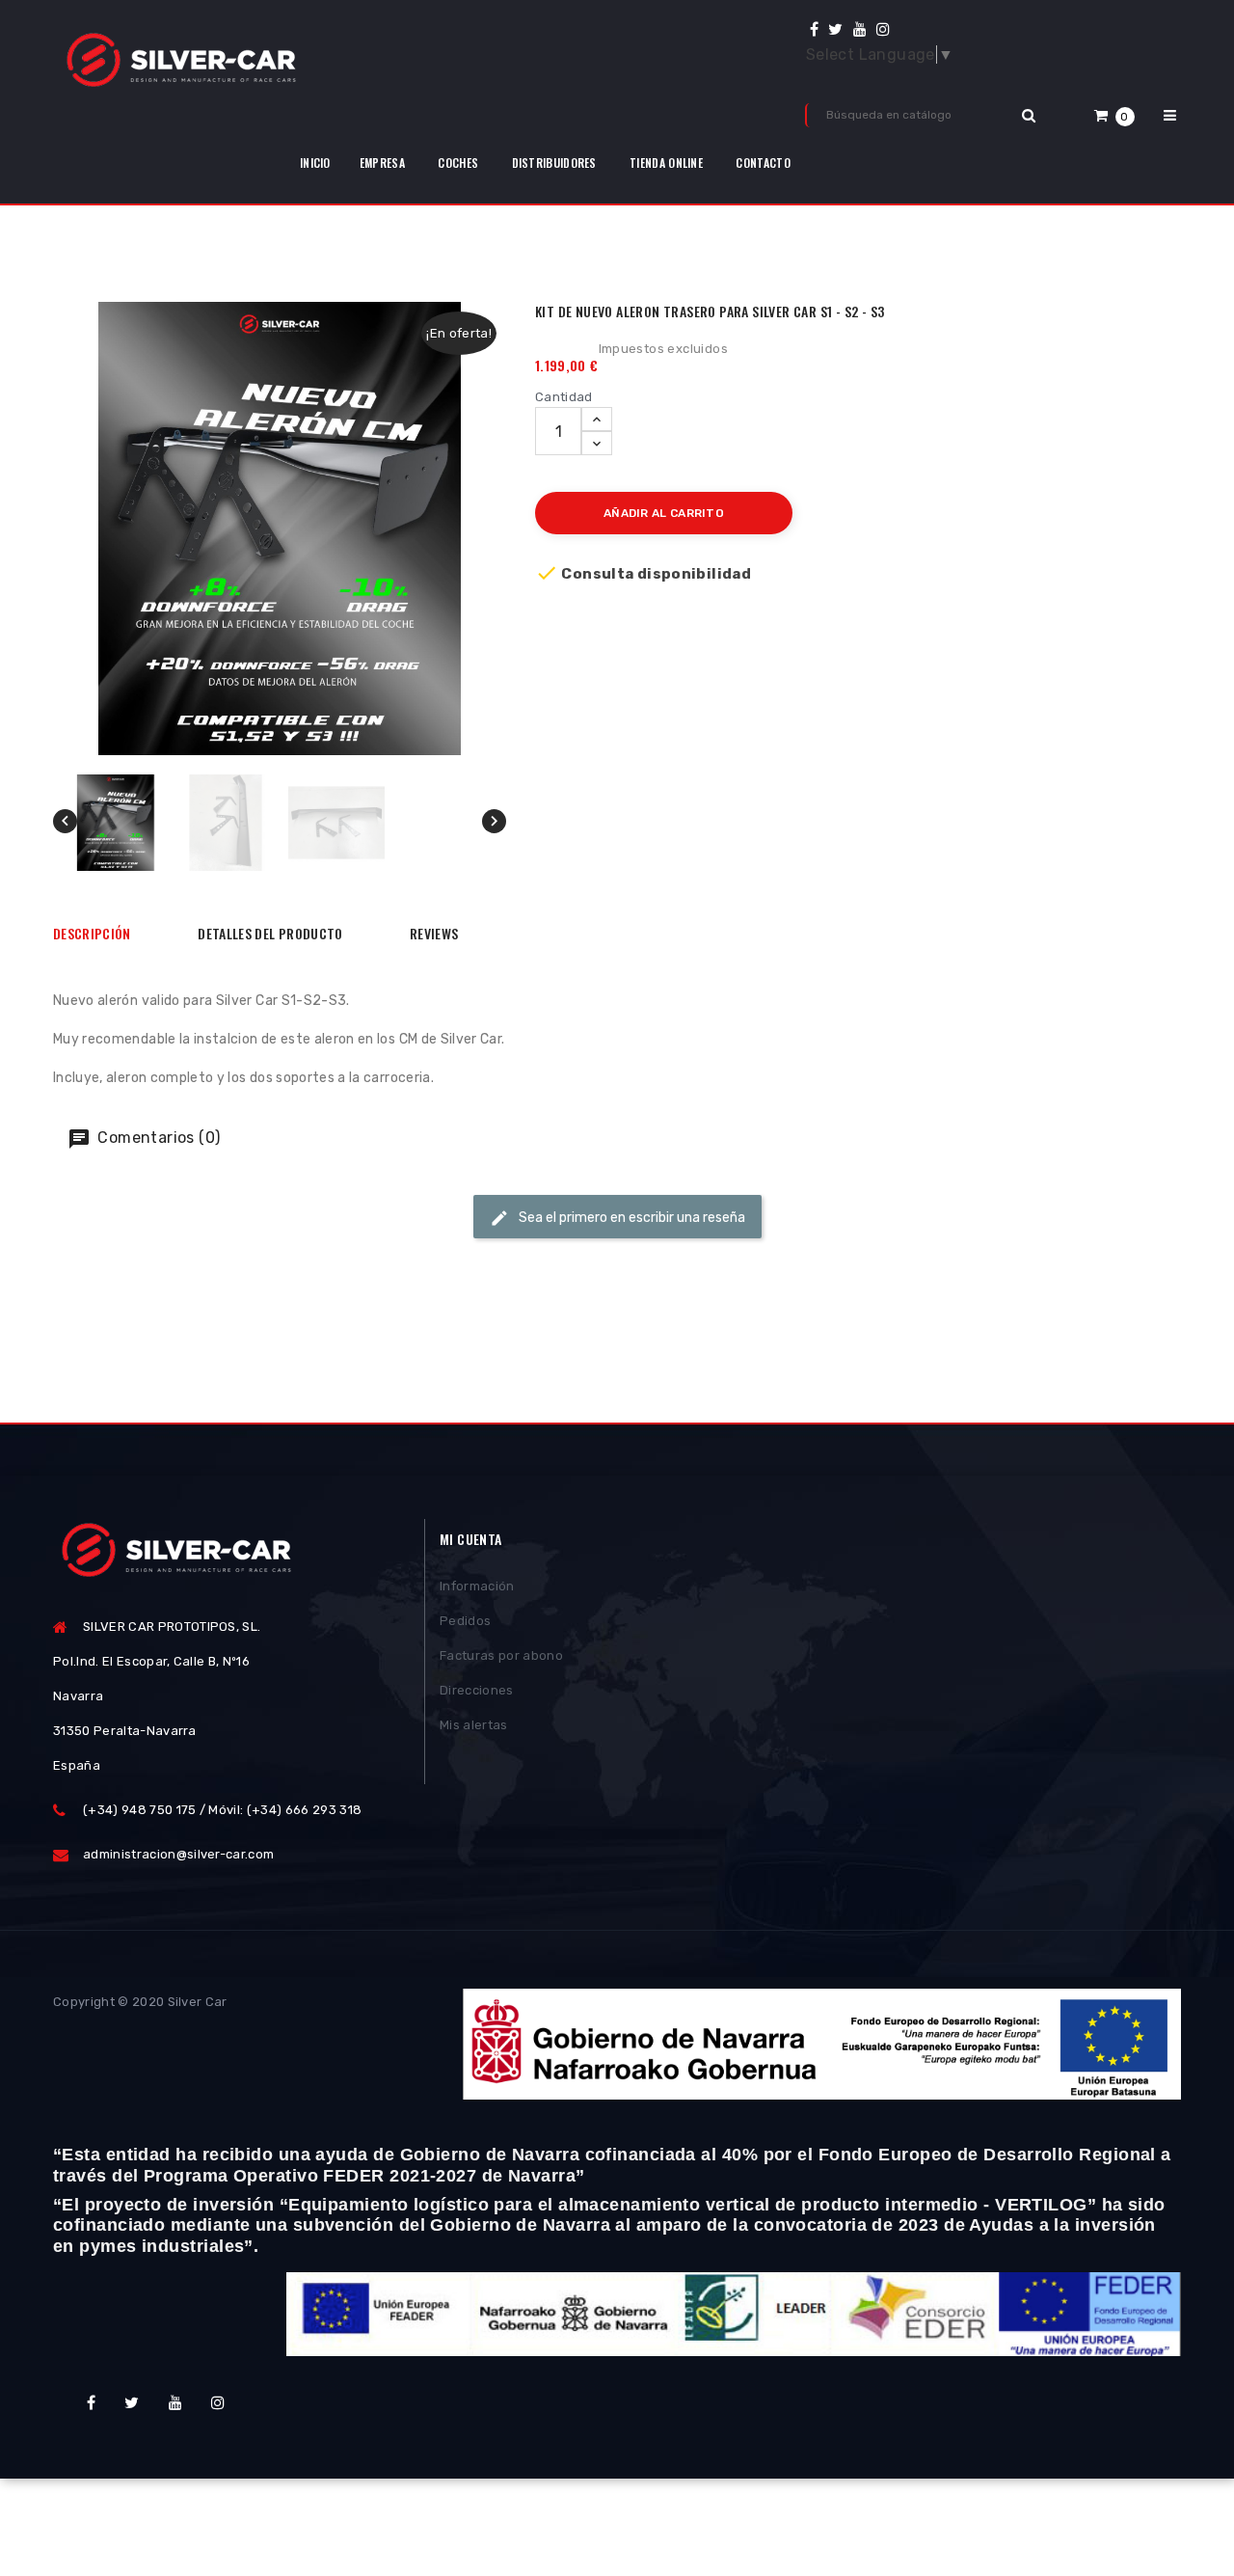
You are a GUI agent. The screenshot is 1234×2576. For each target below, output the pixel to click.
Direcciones (477, 1690)
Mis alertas (474, 1725)
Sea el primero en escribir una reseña (630, 1218)
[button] (1114, 115)
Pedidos (465, 1621)
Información (477, 1586)
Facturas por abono (501, 1655)
